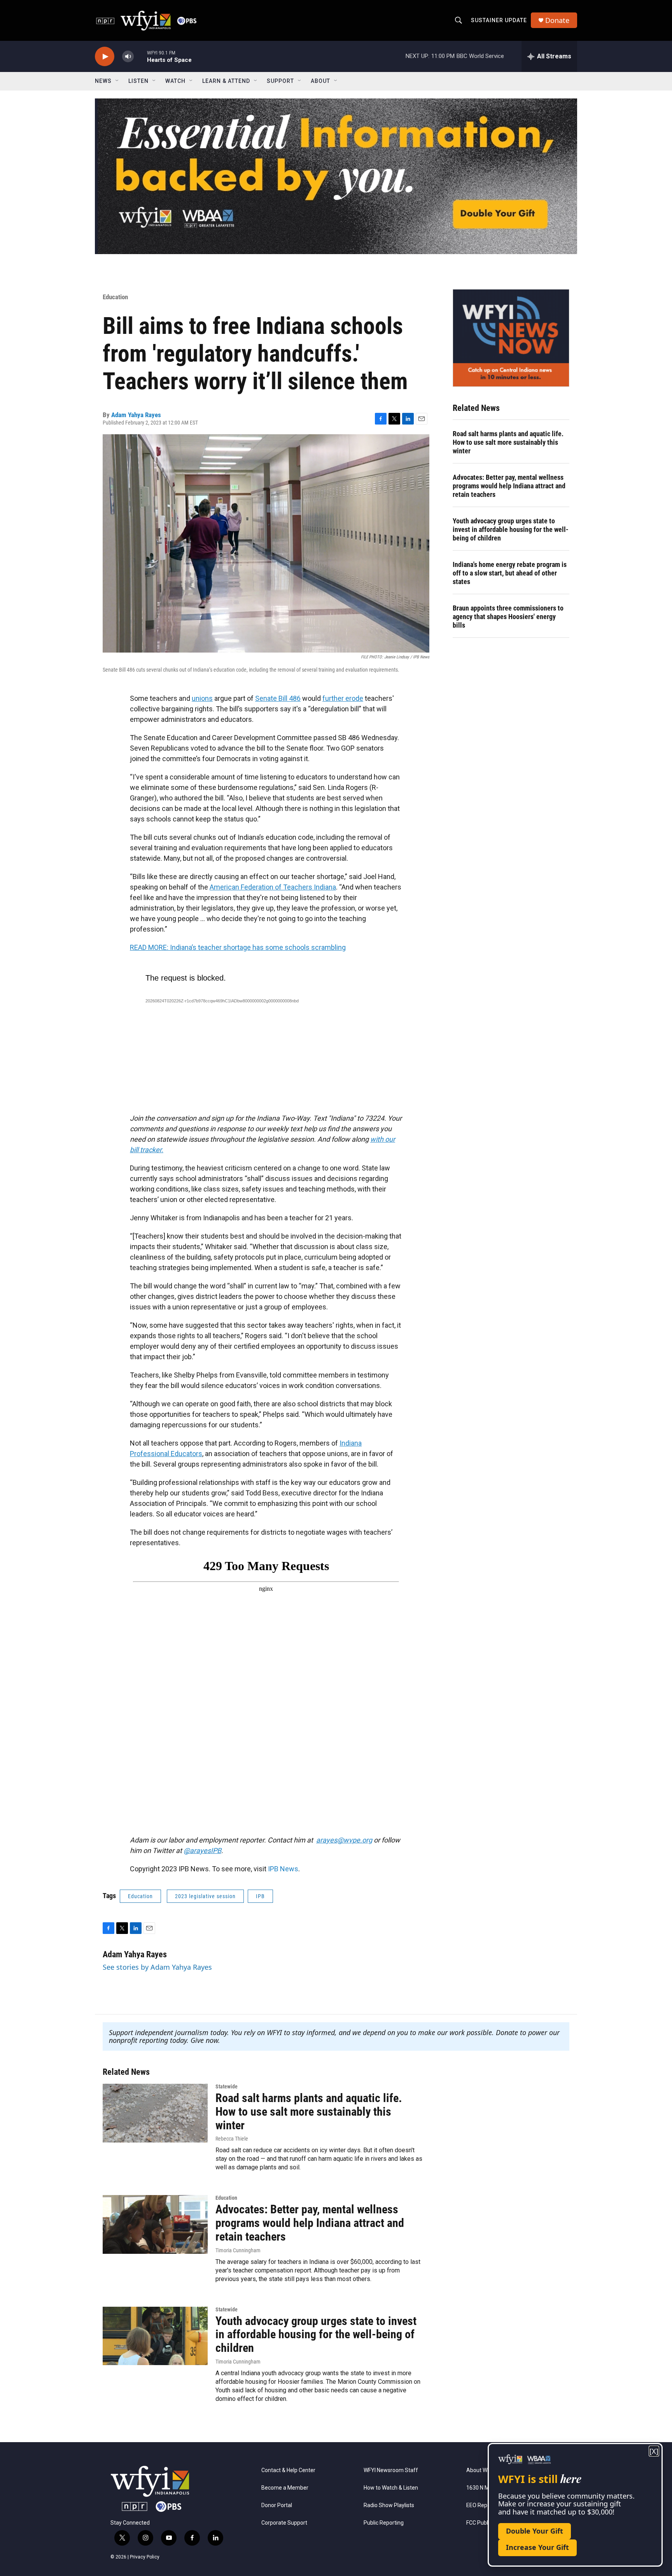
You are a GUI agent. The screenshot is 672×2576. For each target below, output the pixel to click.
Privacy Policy (145, 2557)
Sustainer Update (499, 20)
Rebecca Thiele (232, 2139)
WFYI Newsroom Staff (391, 2470)
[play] (105, 57)
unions (202, 698)
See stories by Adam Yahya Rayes (157, 1967)
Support (280, 81)
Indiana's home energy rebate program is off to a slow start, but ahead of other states (510, 573)
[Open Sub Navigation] (117, 81)
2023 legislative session (205, 1896)
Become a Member (285, 2488)
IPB (260, 1896)
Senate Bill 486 (278, 698)
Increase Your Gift (537, 2547)
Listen (138, 81)
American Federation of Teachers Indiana (273, 887)
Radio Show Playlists (389, 2505)
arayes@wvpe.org (344, 1840)
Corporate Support (284, 2523)
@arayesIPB (202, 1850)
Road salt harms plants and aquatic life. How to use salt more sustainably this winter (508, 442)
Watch (175, 81)
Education (115, 297)
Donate (557, 20)
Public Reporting (384, 2523)
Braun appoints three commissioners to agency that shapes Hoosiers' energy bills (508, 617)
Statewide (227, 2086)
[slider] (140, 56)
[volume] (128, 57)
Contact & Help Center (288, 2470)
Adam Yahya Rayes (136, 415)
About (320, 81)
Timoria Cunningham (238, 2250)
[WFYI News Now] (511, 338)
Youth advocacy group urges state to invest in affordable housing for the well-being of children (511, 529)
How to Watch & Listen (391, 2488)
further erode (343, 698)
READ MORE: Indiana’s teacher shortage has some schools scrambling (238, 947)
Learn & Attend (226, 81)
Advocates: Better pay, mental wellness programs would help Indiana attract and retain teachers (509, 486)
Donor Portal (277, 2505)
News (103, 81)
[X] (654, 2451)
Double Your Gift (535, 2531)
